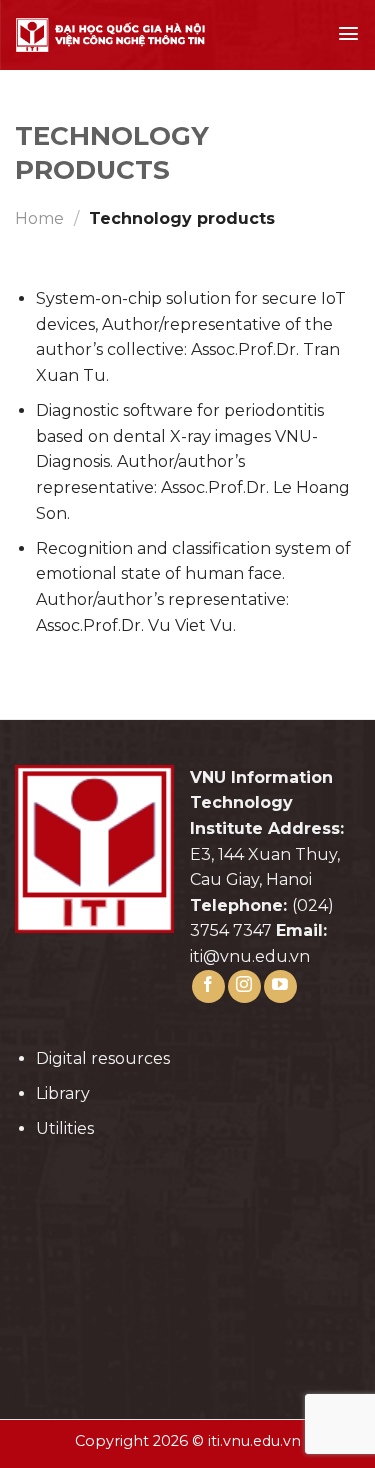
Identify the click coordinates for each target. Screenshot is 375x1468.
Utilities (65, 1128)
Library (63, 1093)
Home (39, 218)
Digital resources (103, 1058)
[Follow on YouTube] (280, 986)
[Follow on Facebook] (208, 986)
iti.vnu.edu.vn (254, 1441)
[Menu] (348, 33)
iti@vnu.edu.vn (250, 956)
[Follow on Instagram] (244, 986)
